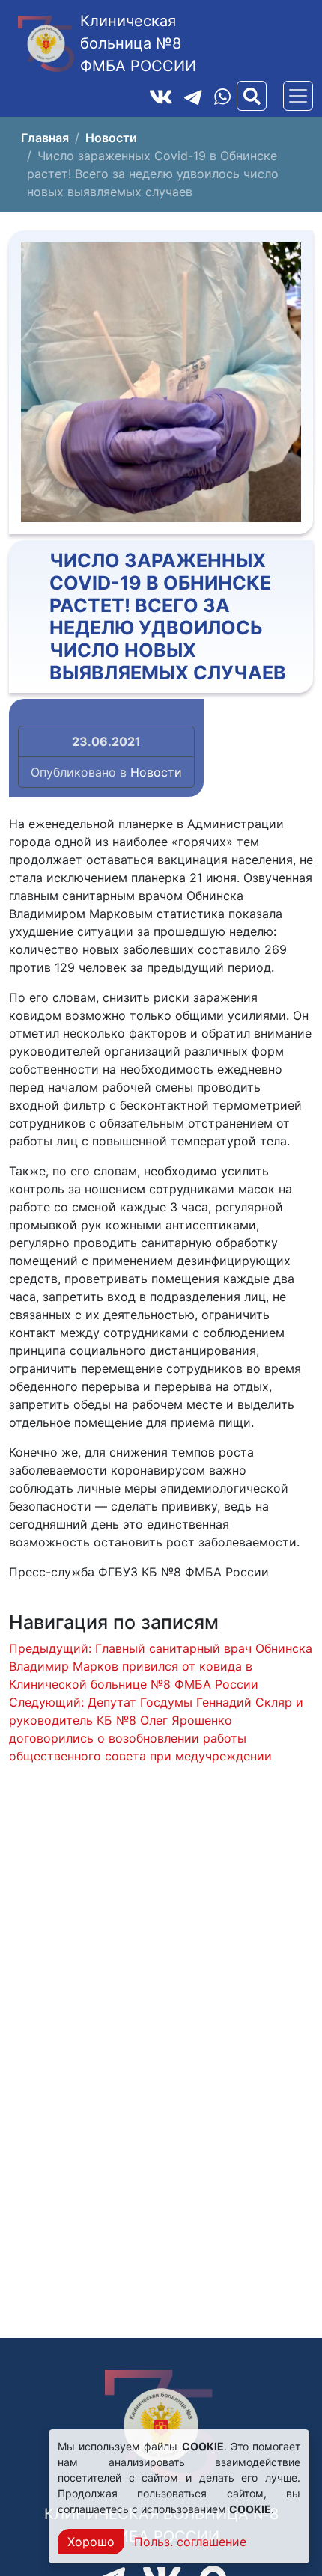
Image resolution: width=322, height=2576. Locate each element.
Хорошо (91, 2542)
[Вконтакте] (161, 96)
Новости (156, 772)
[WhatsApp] (222, 96)
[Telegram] (193, 96)
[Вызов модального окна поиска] (252, 96)
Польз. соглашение (190, 2542)
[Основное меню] (298, 96)
